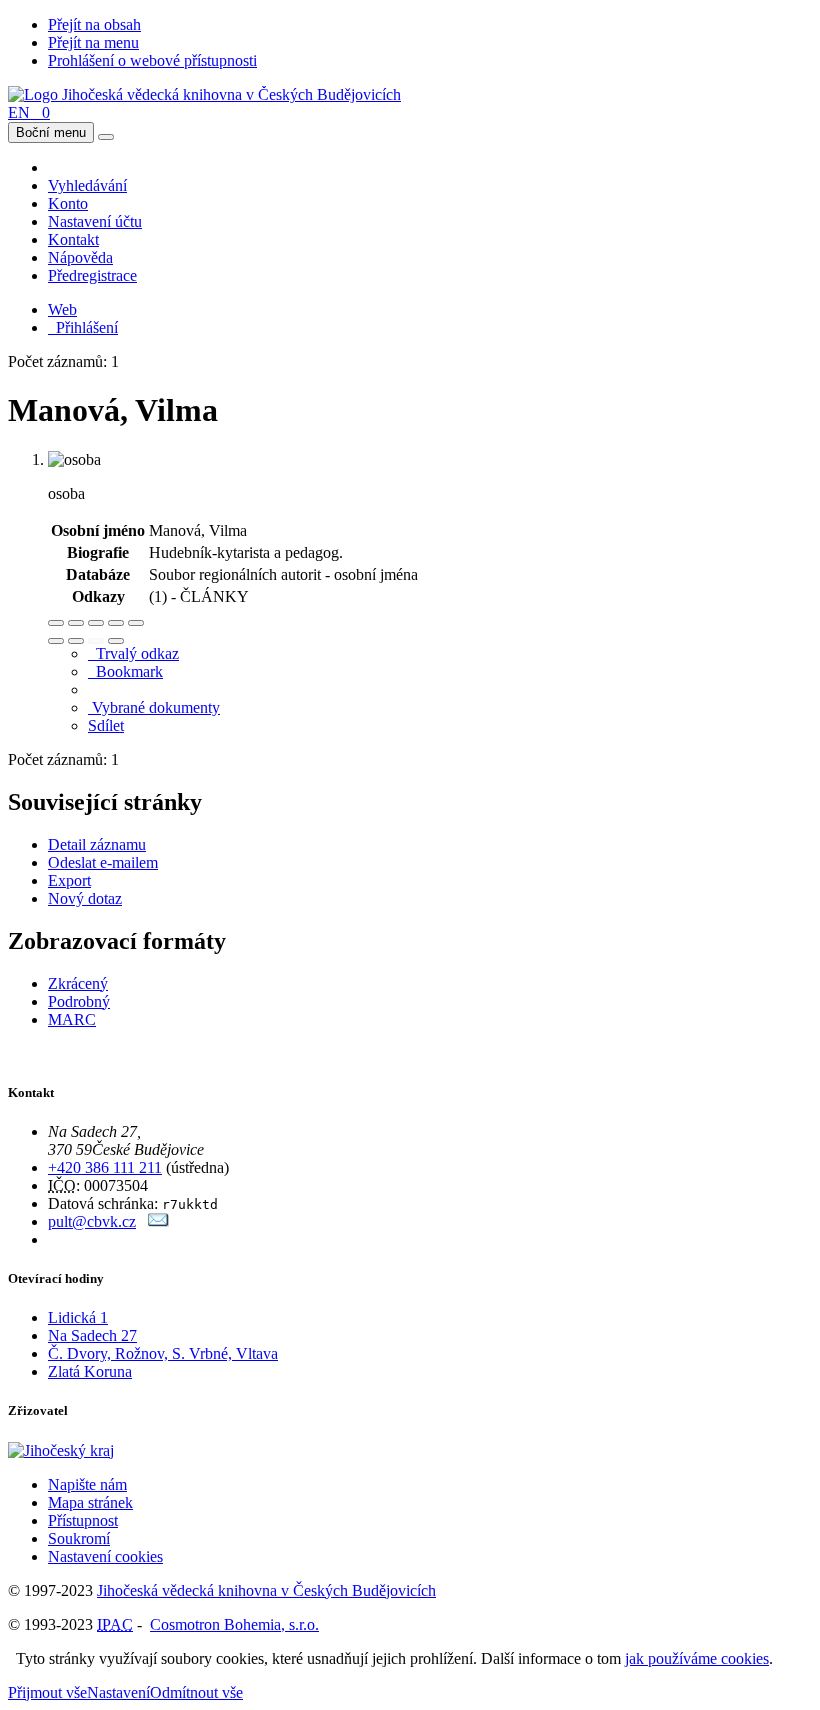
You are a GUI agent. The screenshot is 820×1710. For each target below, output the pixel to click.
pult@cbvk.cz (92, 1221)
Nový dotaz (85, 898)
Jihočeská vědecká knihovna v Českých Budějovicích (266, 1590)
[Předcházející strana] (96, 641)
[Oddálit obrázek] (76, 623)
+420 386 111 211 (105, 1167)
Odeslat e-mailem (103, 862)
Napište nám (87, 1484)
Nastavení (118, 1692)
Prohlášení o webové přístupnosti (152, 60)
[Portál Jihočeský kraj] (85, 1450)
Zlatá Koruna (90, 1371)
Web (62, 309)
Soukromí (79, 1538)
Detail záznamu (97, 844)
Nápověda (80, 257)
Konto (68, 203)
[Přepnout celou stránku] (116, 623)
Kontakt (73, 239)
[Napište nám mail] (158, 1221)
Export (69, 880)
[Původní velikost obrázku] (96, 623)
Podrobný (79, 1001)
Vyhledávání (87, 185)
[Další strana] (116, 641)
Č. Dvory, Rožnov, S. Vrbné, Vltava (163, 1353)
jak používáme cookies (697, 1658)
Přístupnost (83, 1520)
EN (19, 112)
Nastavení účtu (95, 221)
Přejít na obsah (94, 24)
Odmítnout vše (196, 1692)
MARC (72, 1019)
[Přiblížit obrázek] (56, 623)
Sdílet (106, 725)
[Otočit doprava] (76, 641)
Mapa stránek (90, 1502)
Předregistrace (92, 275)
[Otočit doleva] (56, 641)
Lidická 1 (78, 1317)
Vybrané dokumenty (154, 707)
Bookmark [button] (125, 671)
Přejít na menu (93, 42)
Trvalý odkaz (133, 653)
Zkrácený (78, 983)
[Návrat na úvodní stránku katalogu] (204, 94)
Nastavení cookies (105, 1556)
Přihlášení (83, 327)
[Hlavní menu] (106, 137)
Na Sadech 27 (92, 1335)
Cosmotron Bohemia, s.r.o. (234, 1624)
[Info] (136, 623)
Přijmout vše (47, 1692)
